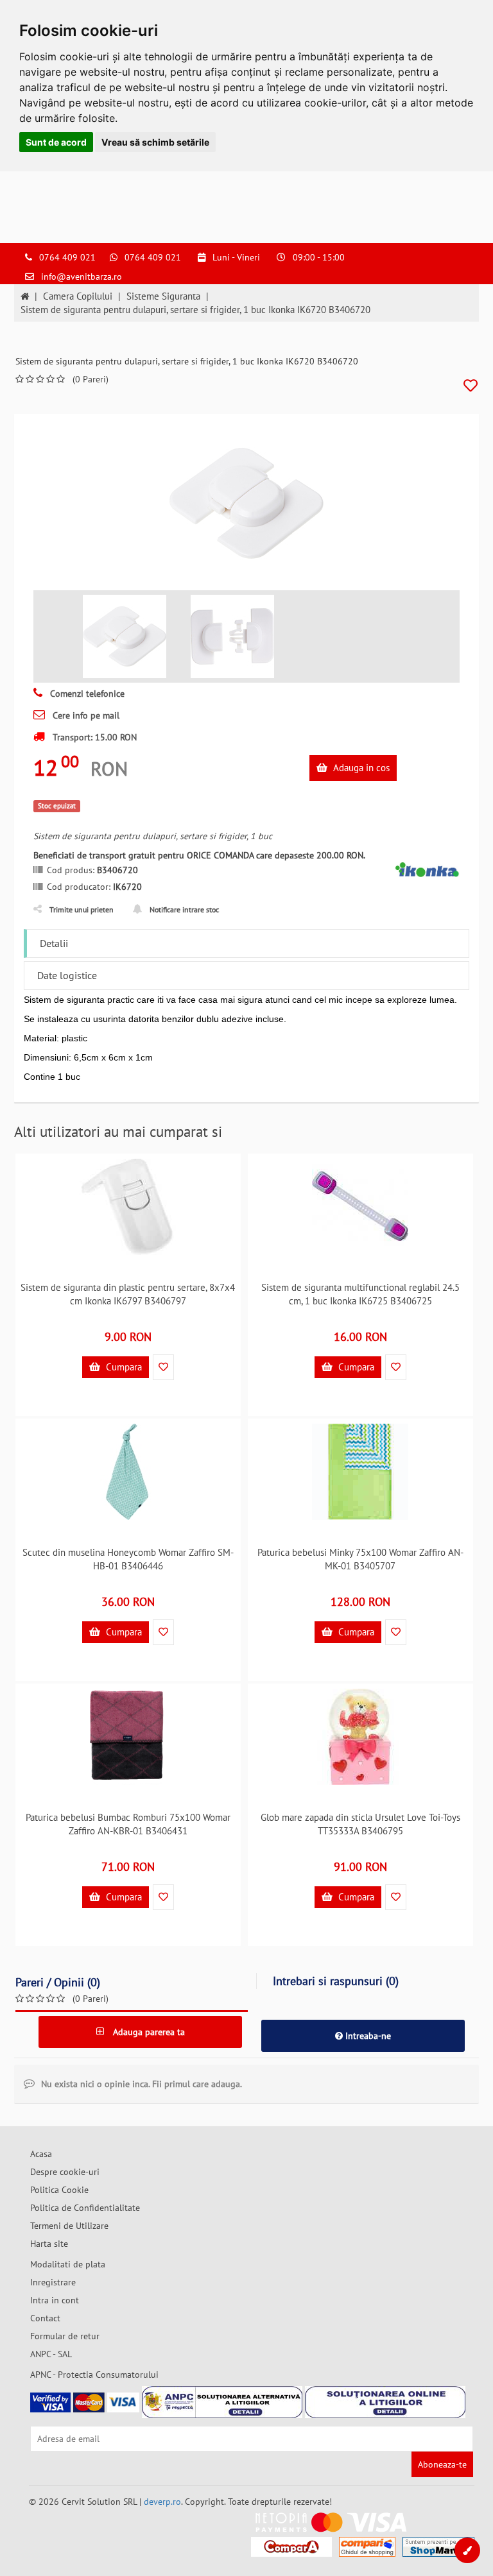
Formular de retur (65, 2336)
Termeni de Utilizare (69, 2226)
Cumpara (123, 1367)
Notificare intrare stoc (184, 909)
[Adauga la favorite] (471, 386)
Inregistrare (53, 2282)
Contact (45, 2318)
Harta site (49, 2244)
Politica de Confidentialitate (85, 2208)
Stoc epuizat (57, 806)
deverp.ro (162, 2502)
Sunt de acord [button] (56, 142)
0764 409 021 (67, 257)
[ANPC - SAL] (222, 2402)
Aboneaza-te (442, 2464)
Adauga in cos (360, 768)
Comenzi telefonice (86, 694)
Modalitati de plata (68, 2264)
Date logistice (67, 975)
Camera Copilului (78, 296)
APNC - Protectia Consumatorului (94, 2375)
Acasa (41, 2154)
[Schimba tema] (467, 2550)
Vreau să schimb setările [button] (155, 142)
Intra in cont (55, 2300)
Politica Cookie (59, 2190)
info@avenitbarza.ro (82, 277)
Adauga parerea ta (148, 2032)
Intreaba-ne (367, 2036)
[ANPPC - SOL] (385, 2402)
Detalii (54, 943)
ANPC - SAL (51, 2354)
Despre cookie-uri (65, 2172)
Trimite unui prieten (82, 909)
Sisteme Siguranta (163, 296)
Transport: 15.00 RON (93, 737)
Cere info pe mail (85, 715)
